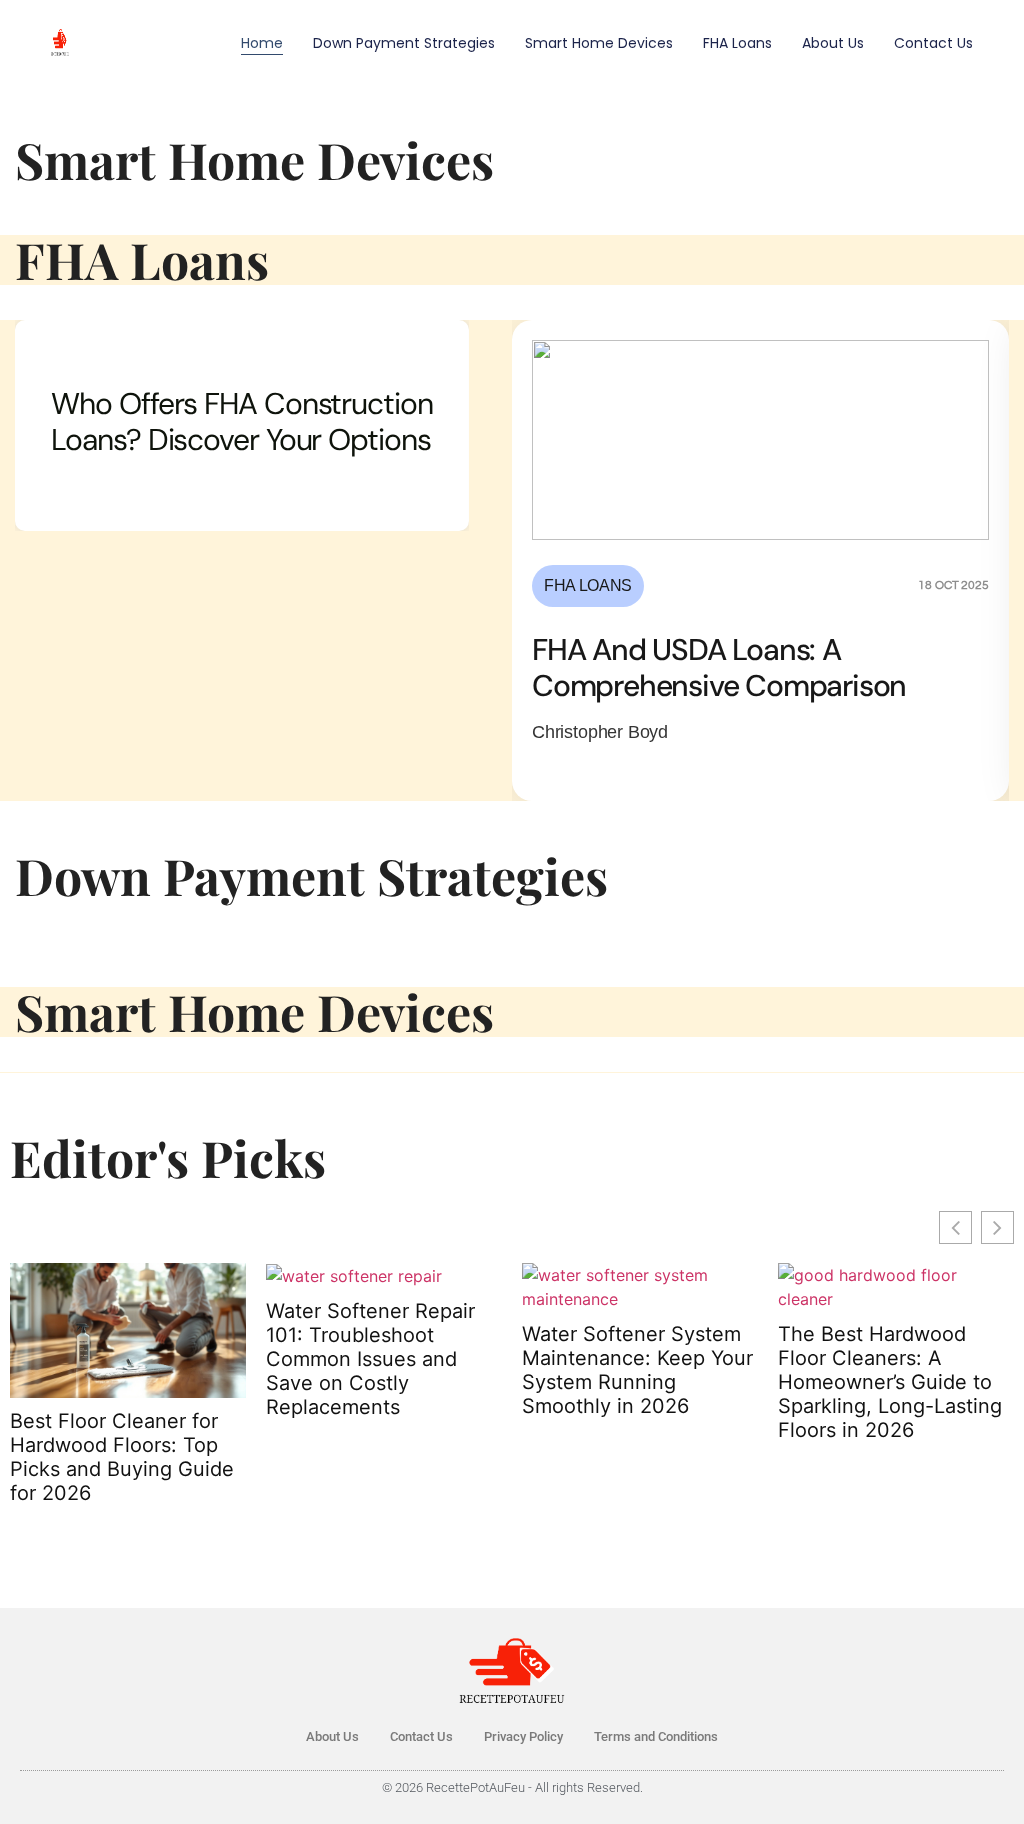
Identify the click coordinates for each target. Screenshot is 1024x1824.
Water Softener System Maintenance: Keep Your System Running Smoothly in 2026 (637, 1370)
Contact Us (933, 43)
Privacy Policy (523, 1736)
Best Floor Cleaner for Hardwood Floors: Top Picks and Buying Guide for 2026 (122, 1457)
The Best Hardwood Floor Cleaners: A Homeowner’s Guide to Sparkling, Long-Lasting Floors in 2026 (890, 1382)
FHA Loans (737, 43)
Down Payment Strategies (404, 43)
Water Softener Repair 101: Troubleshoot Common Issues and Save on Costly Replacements (370, 1359)
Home (262, 43)
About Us (833, 43)
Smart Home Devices (599, 43)
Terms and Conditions (656, 1736)
